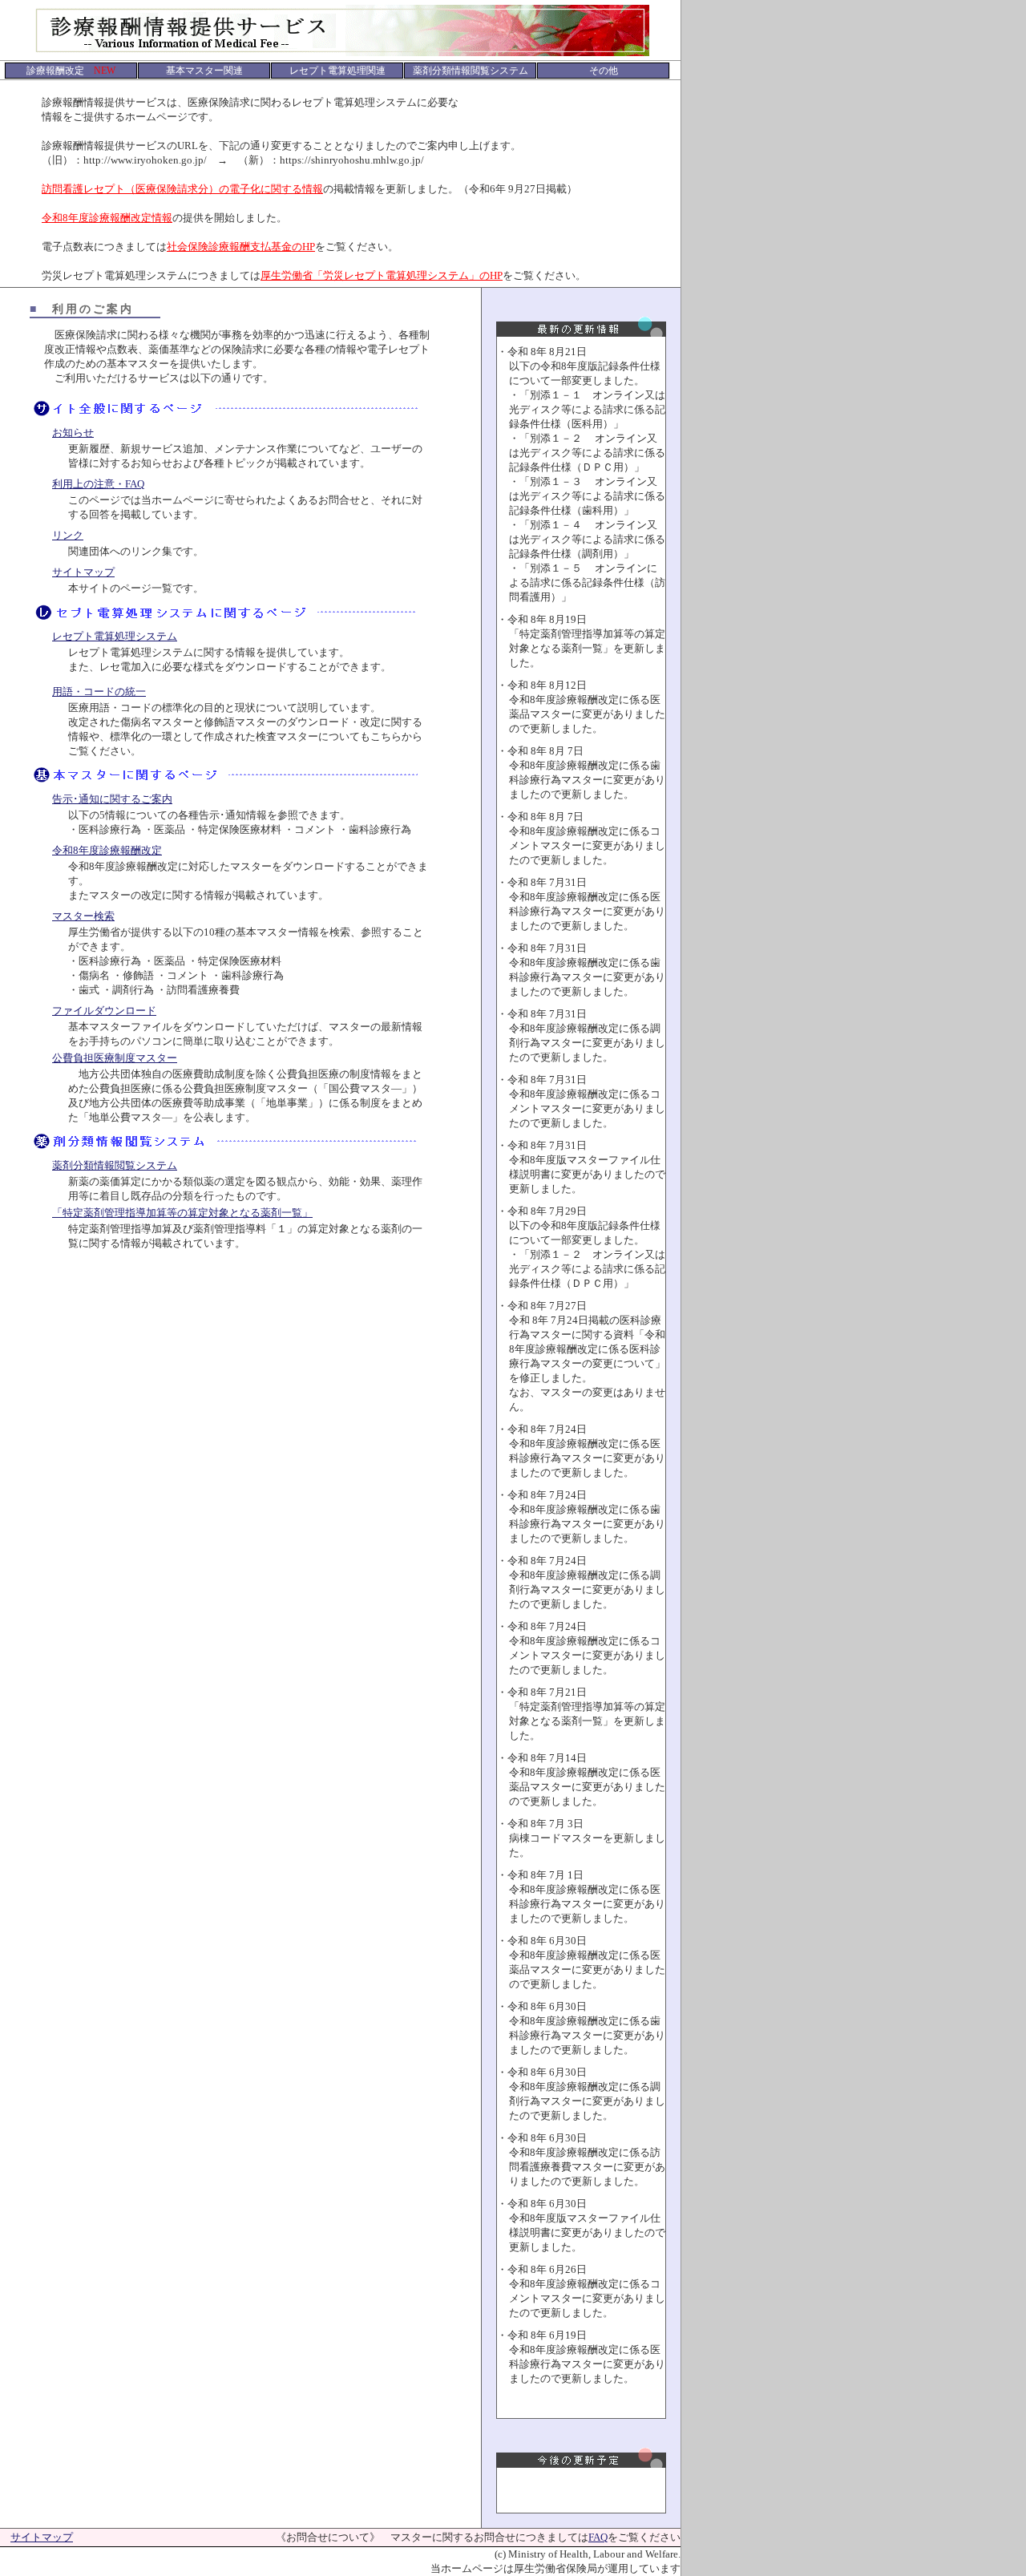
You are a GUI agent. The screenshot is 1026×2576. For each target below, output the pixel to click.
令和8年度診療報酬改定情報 (107, 218)
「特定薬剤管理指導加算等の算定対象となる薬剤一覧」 (182, 1213)
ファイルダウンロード (104, 1011)
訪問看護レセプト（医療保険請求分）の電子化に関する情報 (182, 189)
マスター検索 (83, 916)
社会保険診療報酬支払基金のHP (241, 247)
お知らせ (73, 433)
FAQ (598, 2537)
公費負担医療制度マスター (115, 1058)
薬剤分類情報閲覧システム (115, 1165)
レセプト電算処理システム (115, 636)
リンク (68, 535)
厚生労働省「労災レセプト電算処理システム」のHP (382, 275)
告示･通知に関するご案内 (112, 799)
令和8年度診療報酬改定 (107, 850)
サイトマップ (83, 572)
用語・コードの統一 (99, 692)
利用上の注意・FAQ (98, 484)
